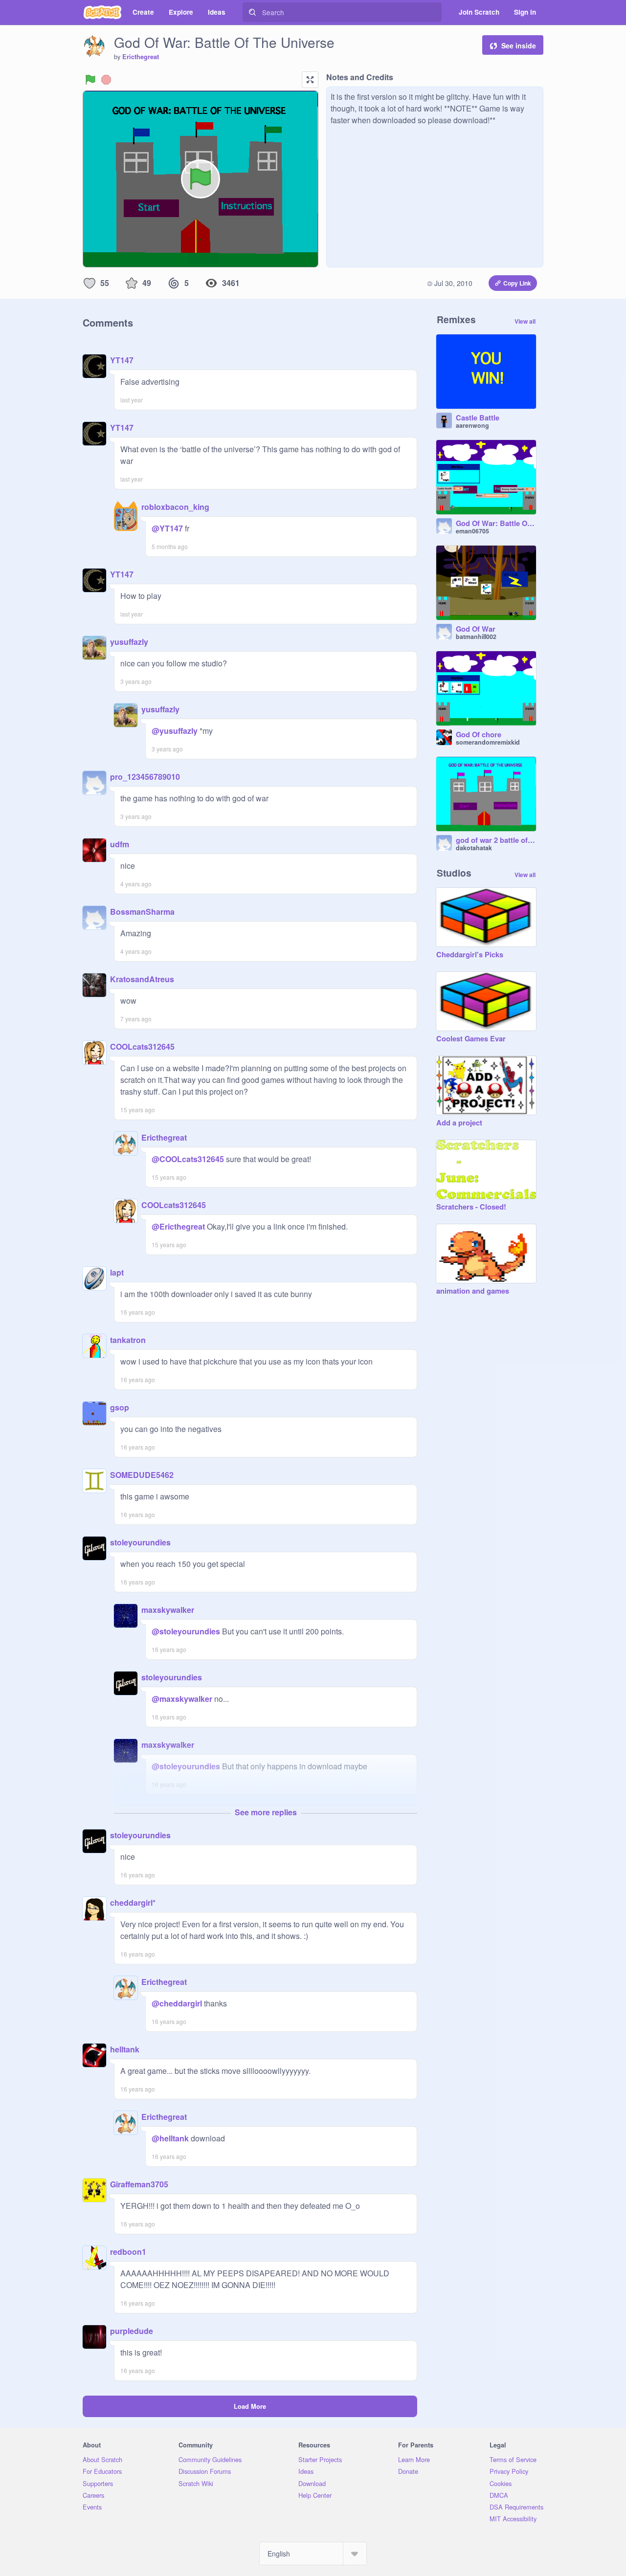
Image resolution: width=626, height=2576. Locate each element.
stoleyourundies (140, 1542)
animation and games (473, 1291)
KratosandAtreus (142, 979)
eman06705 (472, 531)
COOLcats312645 (142, 1046)
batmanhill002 (476, 637)
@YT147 (167, 528)
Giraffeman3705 (139, 2184)
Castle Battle (478, 418)
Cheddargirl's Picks (470, 955)
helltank (125, 2049)
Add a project (459, 1123)
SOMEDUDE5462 (142, 1475)
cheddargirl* (133, 1903)
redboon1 (128, 2252)
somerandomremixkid (488, 742)
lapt (117, 1272)
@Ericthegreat (178, 1226)
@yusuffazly (175, 731)
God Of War (476, 629)
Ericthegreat (141, 57)
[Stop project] (106, 80)
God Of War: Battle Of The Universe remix (496, 524)
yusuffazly (129, 642)
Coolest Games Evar (471, 1039)
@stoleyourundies (186, 1631)
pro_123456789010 (145, 777)
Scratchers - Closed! (471, 1207)
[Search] (252, 12)
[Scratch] (102, 12)
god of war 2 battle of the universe (496, 840)
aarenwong (472, 425)
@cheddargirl (177, 2003)
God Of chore (479, 735)
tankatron (128, 1340)
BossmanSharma (142, 912)
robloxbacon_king (175, 507)
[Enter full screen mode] (310, 80)
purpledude (132, 2331)
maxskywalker (168, 1610)
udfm (120, 844)
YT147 (122, 360)
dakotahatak (474, 848)
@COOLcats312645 (188, 1159)
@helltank (170, 2138)
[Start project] (90, 80)
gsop (120, 1407)
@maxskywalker (182, 1699)
